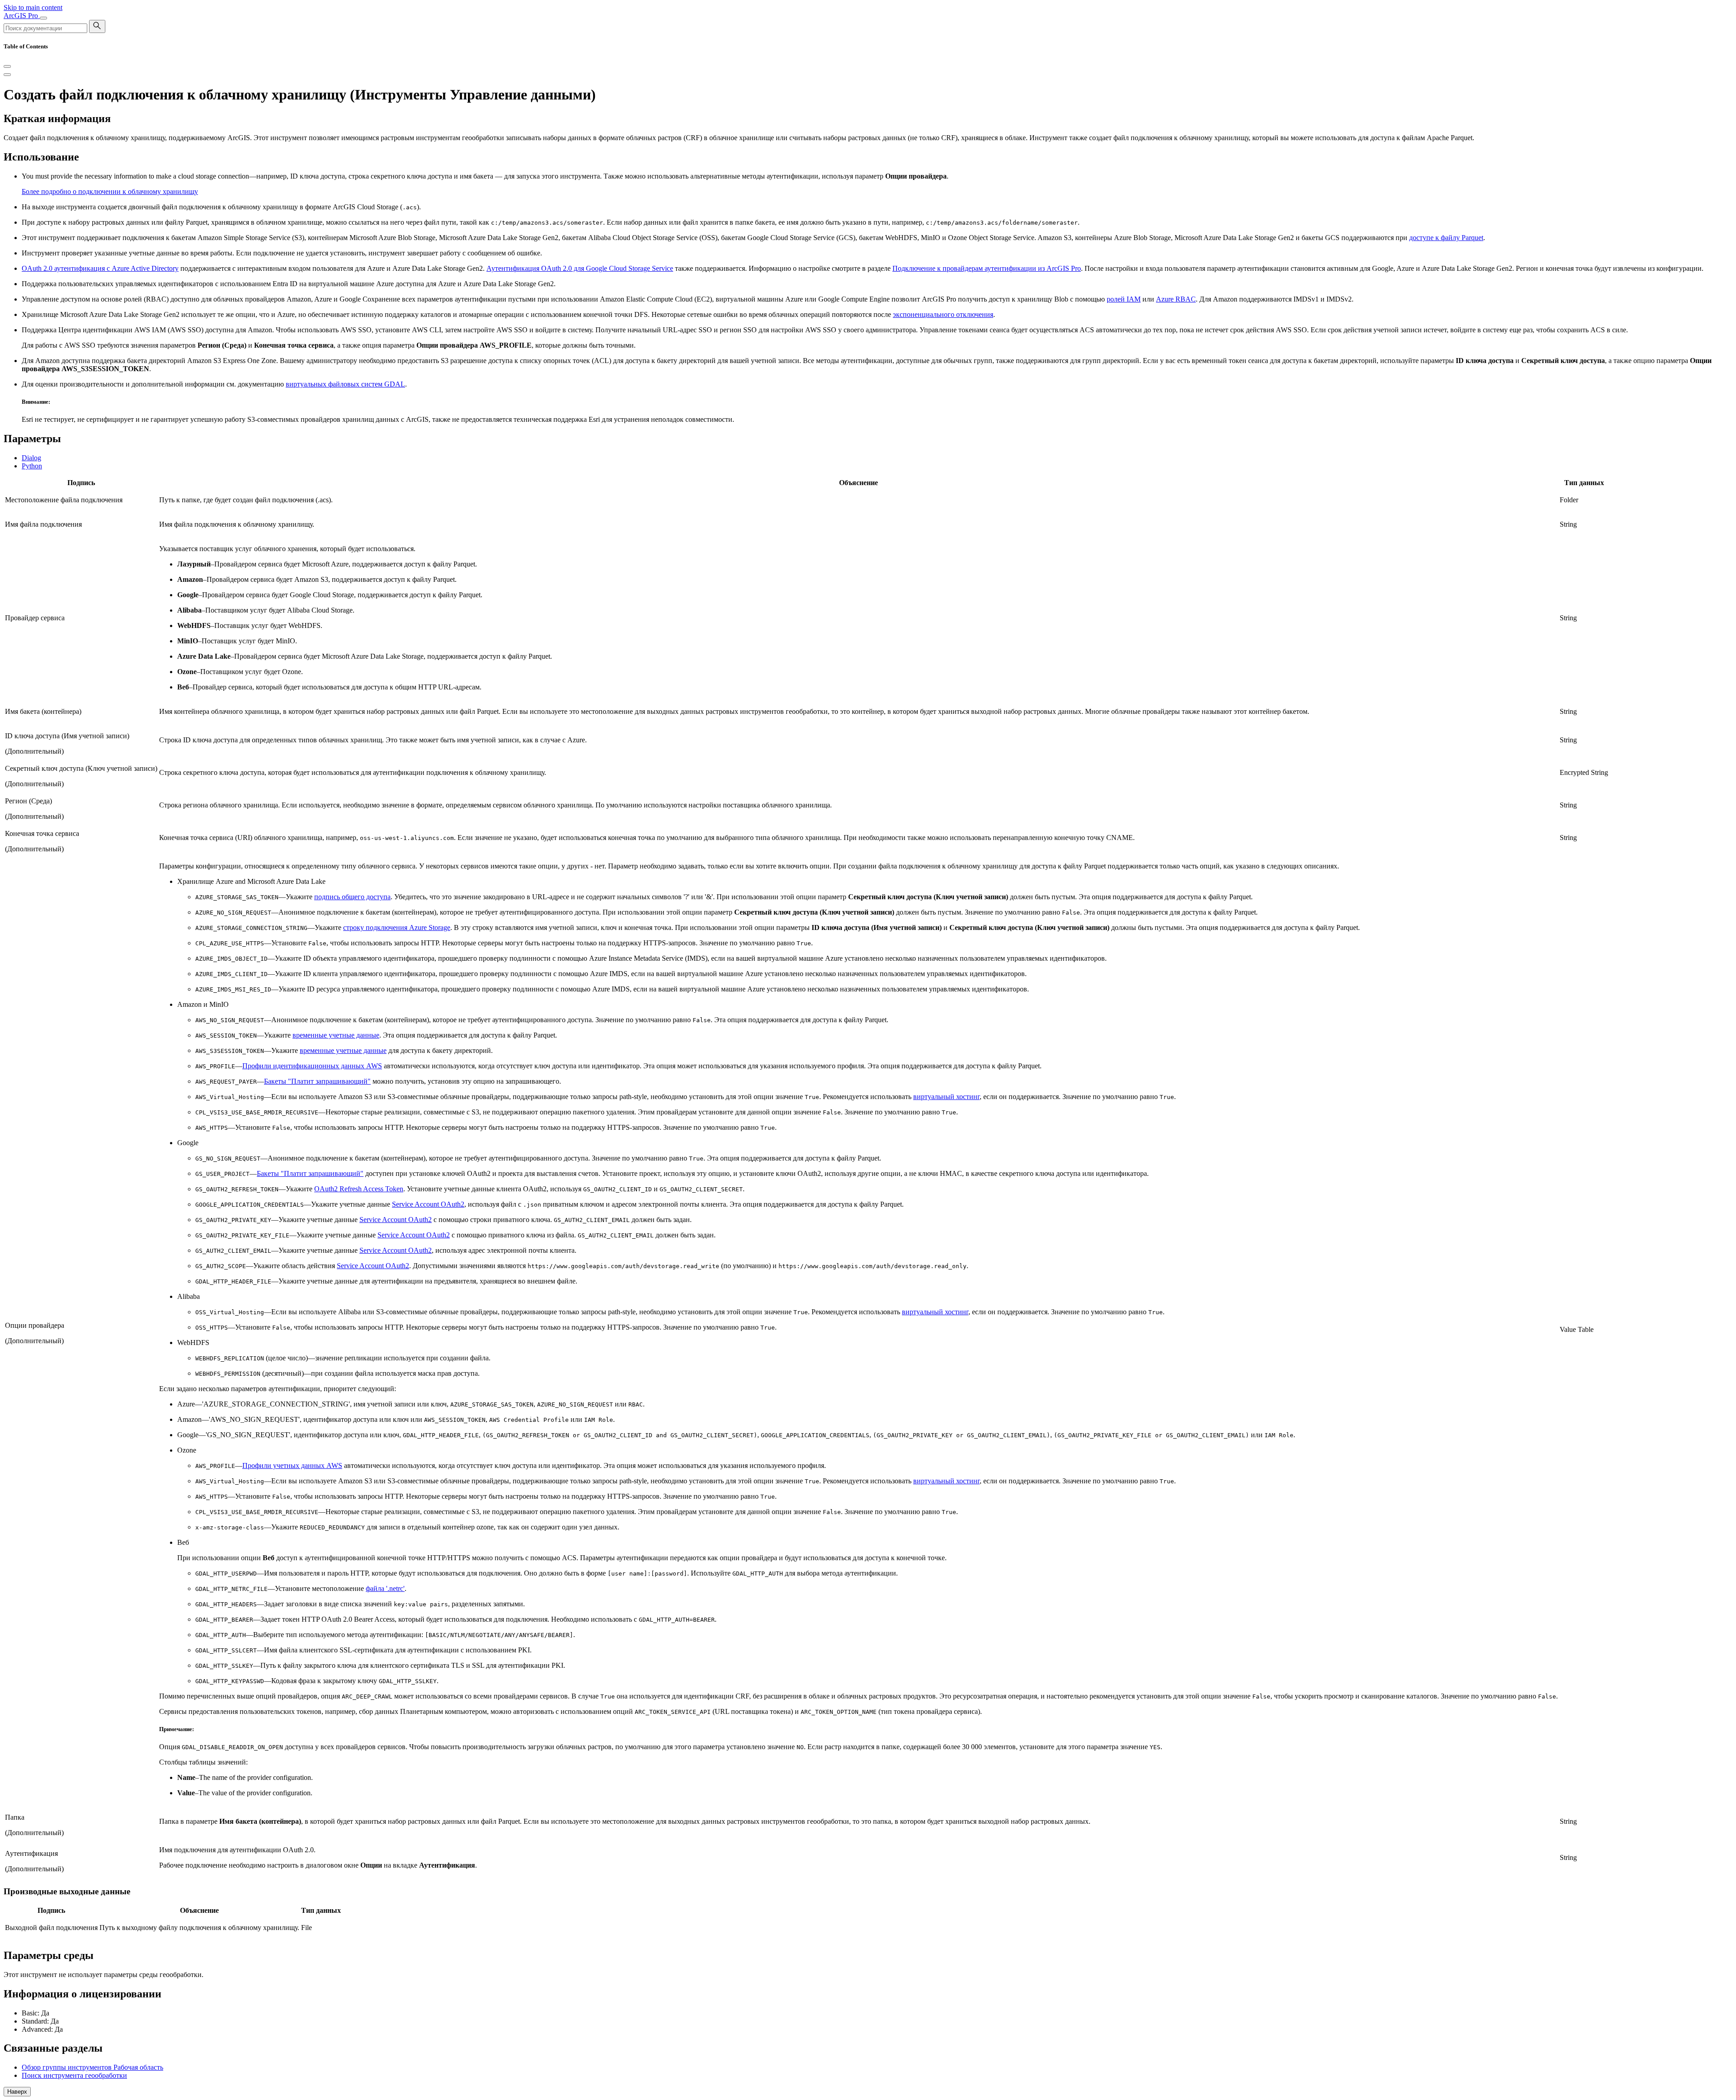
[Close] (7, 66)
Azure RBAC (1176, 299)
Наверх (17, 2092)
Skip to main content (33, 7)
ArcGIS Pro (22, 16)
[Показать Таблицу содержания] (7, 75)
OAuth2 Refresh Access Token (359, 1189)
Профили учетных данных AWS (292, 1465)
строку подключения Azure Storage (397, 927)
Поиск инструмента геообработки (74, 2075)
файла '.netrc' (385, 1588)
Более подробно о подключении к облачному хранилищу (110, 191)
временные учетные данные (336, 1035)
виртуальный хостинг (946, 1097)
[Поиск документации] (97, 26)
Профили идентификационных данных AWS (312, 1066)
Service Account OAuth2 (428, 1204)
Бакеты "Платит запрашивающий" (317, 1081)
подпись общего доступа (352, 897)
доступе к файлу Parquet (1446, 238)
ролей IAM (1124, 299)
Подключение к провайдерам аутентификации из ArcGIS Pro (987, 268)
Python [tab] (32, 466)
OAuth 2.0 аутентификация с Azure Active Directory (100, 268)
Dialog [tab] (31, 458)
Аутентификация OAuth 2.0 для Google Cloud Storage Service (580, 268)
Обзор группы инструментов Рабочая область (92, 2067)
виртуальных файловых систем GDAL (345, 384)
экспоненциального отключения (943, 314)
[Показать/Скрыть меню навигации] (43, 18)
